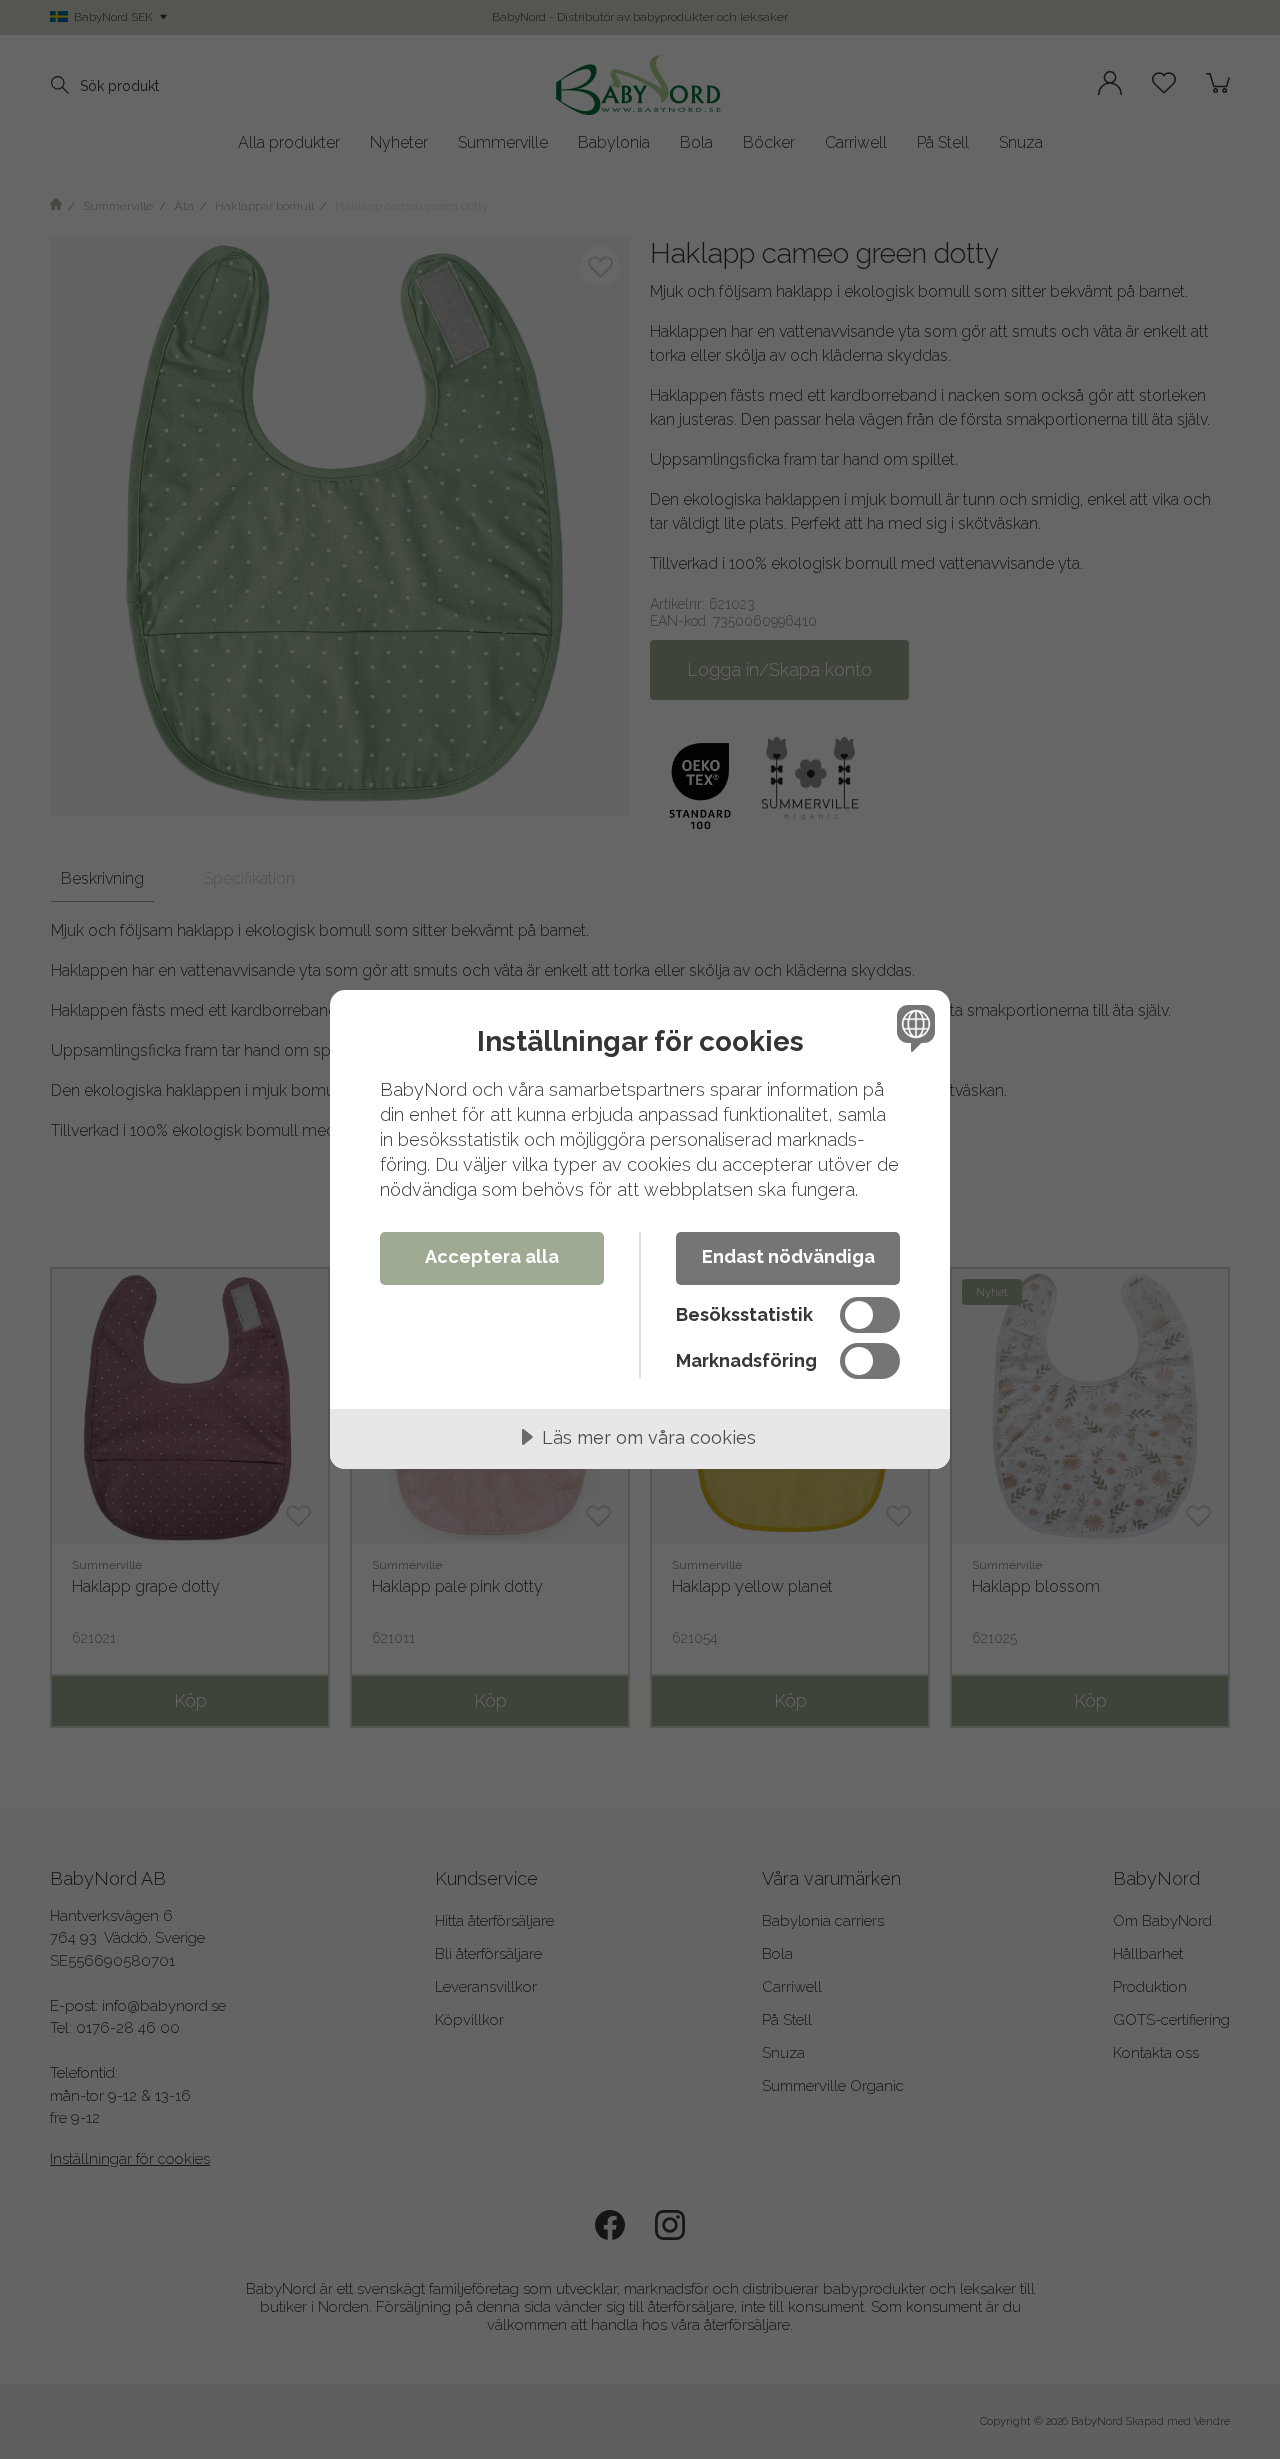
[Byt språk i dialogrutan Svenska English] (912, 1027)
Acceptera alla (492, 1256)
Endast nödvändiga (788, 1256)
